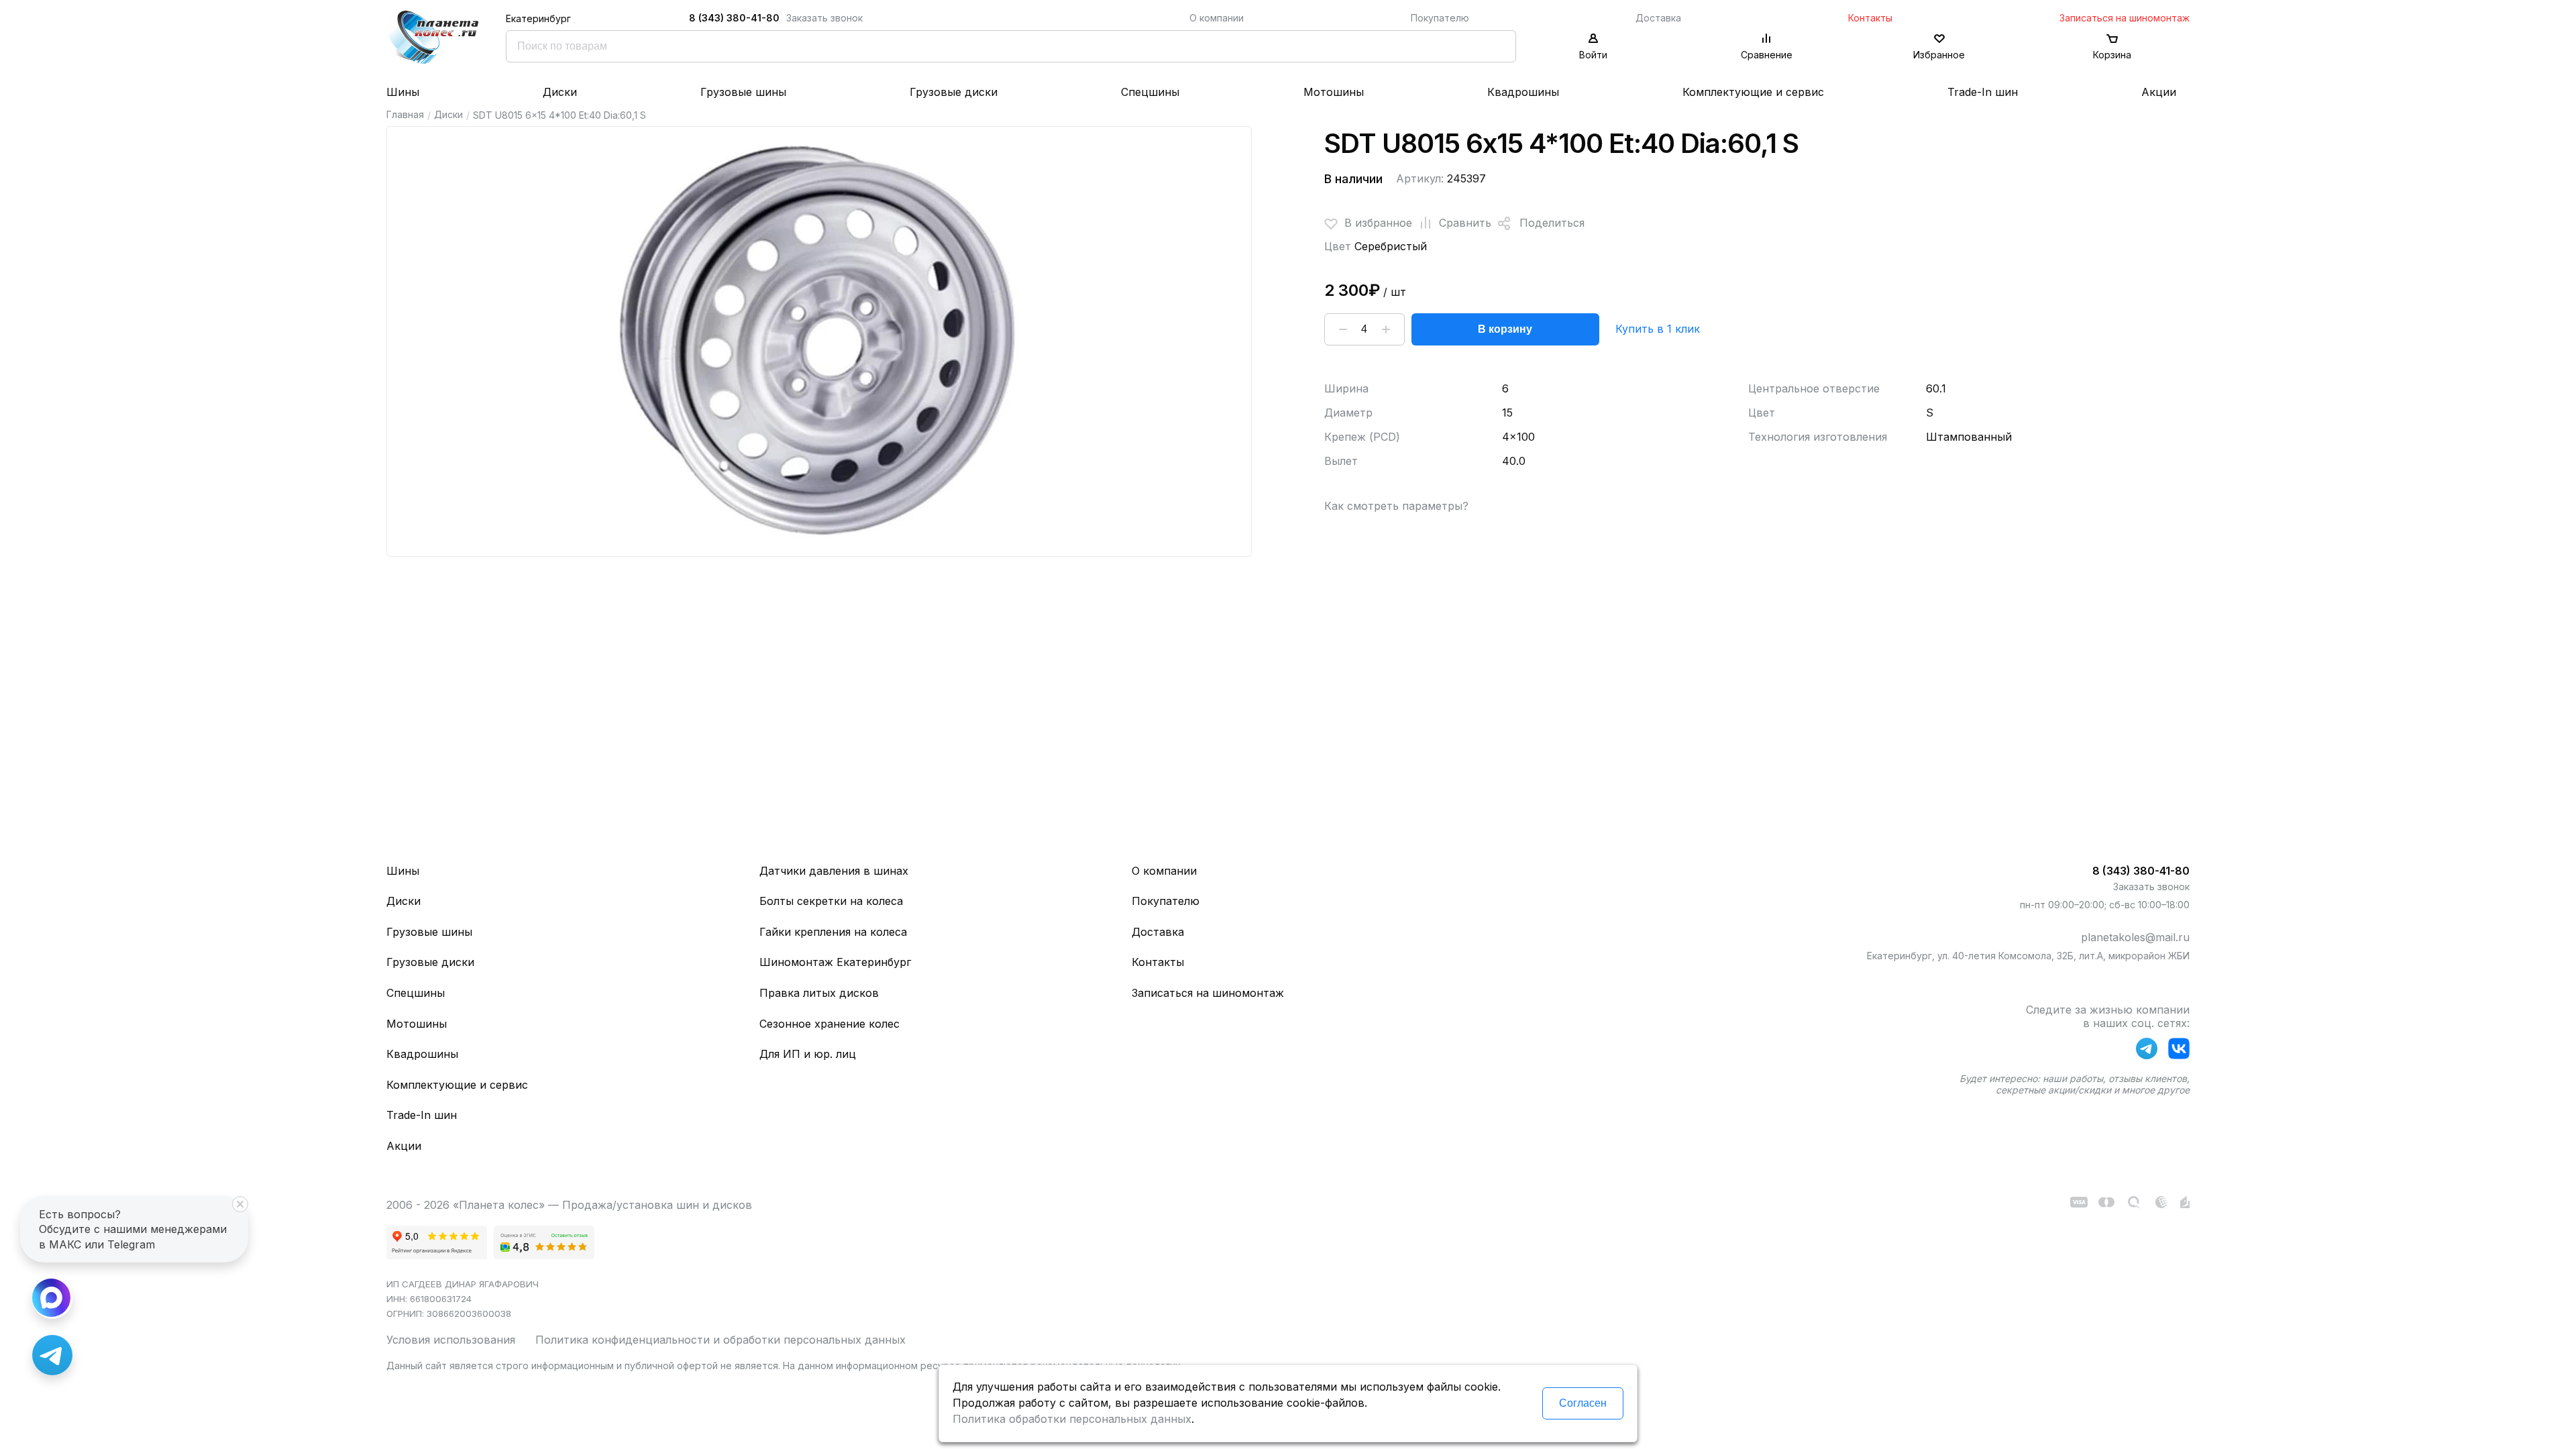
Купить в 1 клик (1658, 329)
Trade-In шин (1983, 92)
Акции (2159, 92)
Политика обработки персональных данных (1072, 1419)
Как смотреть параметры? (1396, 506)
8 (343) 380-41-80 (734, 18)
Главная (405, 114)
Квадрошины (1523, 92)
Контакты (1870, 18)
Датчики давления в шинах (834, 871)
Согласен (1583, 1403)
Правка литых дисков (819, 993)
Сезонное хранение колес (829, 1024)
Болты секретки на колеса (831, 901)
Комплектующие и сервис (1753, 92)
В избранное (1378, 223)
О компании (1217, 18)
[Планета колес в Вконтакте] (2179, 1051)
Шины (403, 92)
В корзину (1505, 329)
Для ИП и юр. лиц (808, 1054)
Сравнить (1465, 223)
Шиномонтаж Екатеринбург (835, 962)
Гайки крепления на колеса (833, 932)
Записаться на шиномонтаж (2125, 18)
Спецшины (1150, 92)
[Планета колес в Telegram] (2147, 1051)
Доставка (1658, 18)
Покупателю (1440, 18)
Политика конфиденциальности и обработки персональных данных (720, 1340)
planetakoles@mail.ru (2135, 937)
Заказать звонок (824, 18)
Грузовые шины (743, 92)
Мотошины (1334, 92)
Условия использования (451, 1340)
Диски (560, 92)
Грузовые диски (954, 92)
